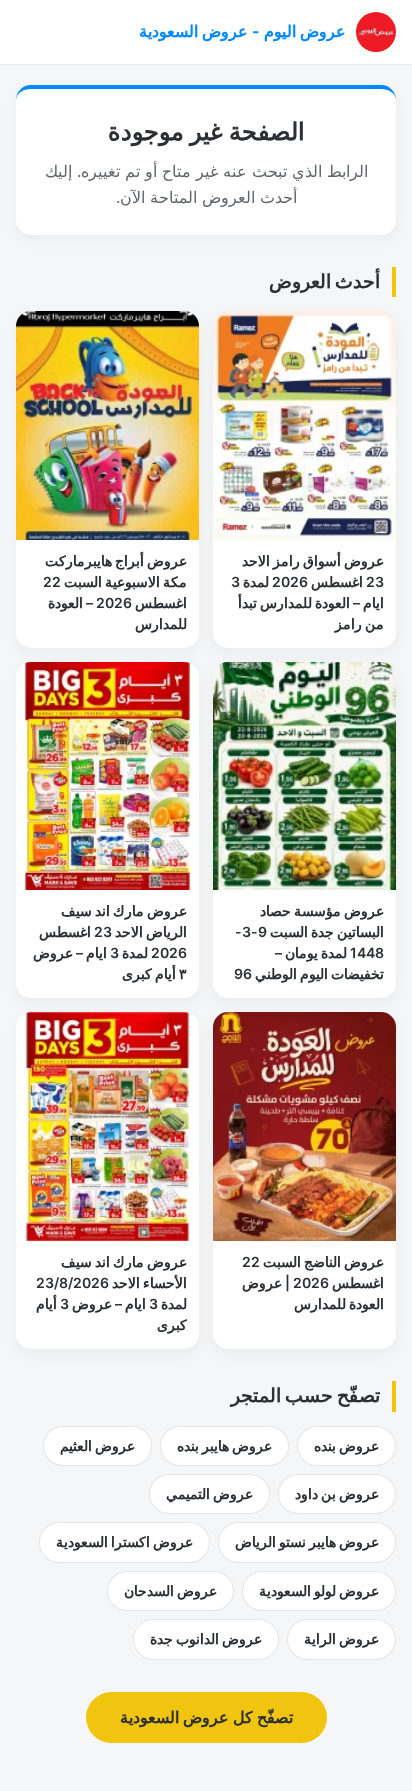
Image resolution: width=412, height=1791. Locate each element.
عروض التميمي (209, 1493)
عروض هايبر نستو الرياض (307, 1541)
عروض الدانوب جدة (206, 1638)
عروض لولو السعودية (319, 1590)
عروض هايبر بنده (224, 1445)
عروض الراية (341, 1638)
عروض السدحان (170, 1590)
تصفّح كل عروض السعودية (206, 1717)
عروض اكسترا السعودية (124, 1541)
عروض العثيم (97, 1445)
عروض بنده (346, 1445)
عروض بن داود (337, 1493)
